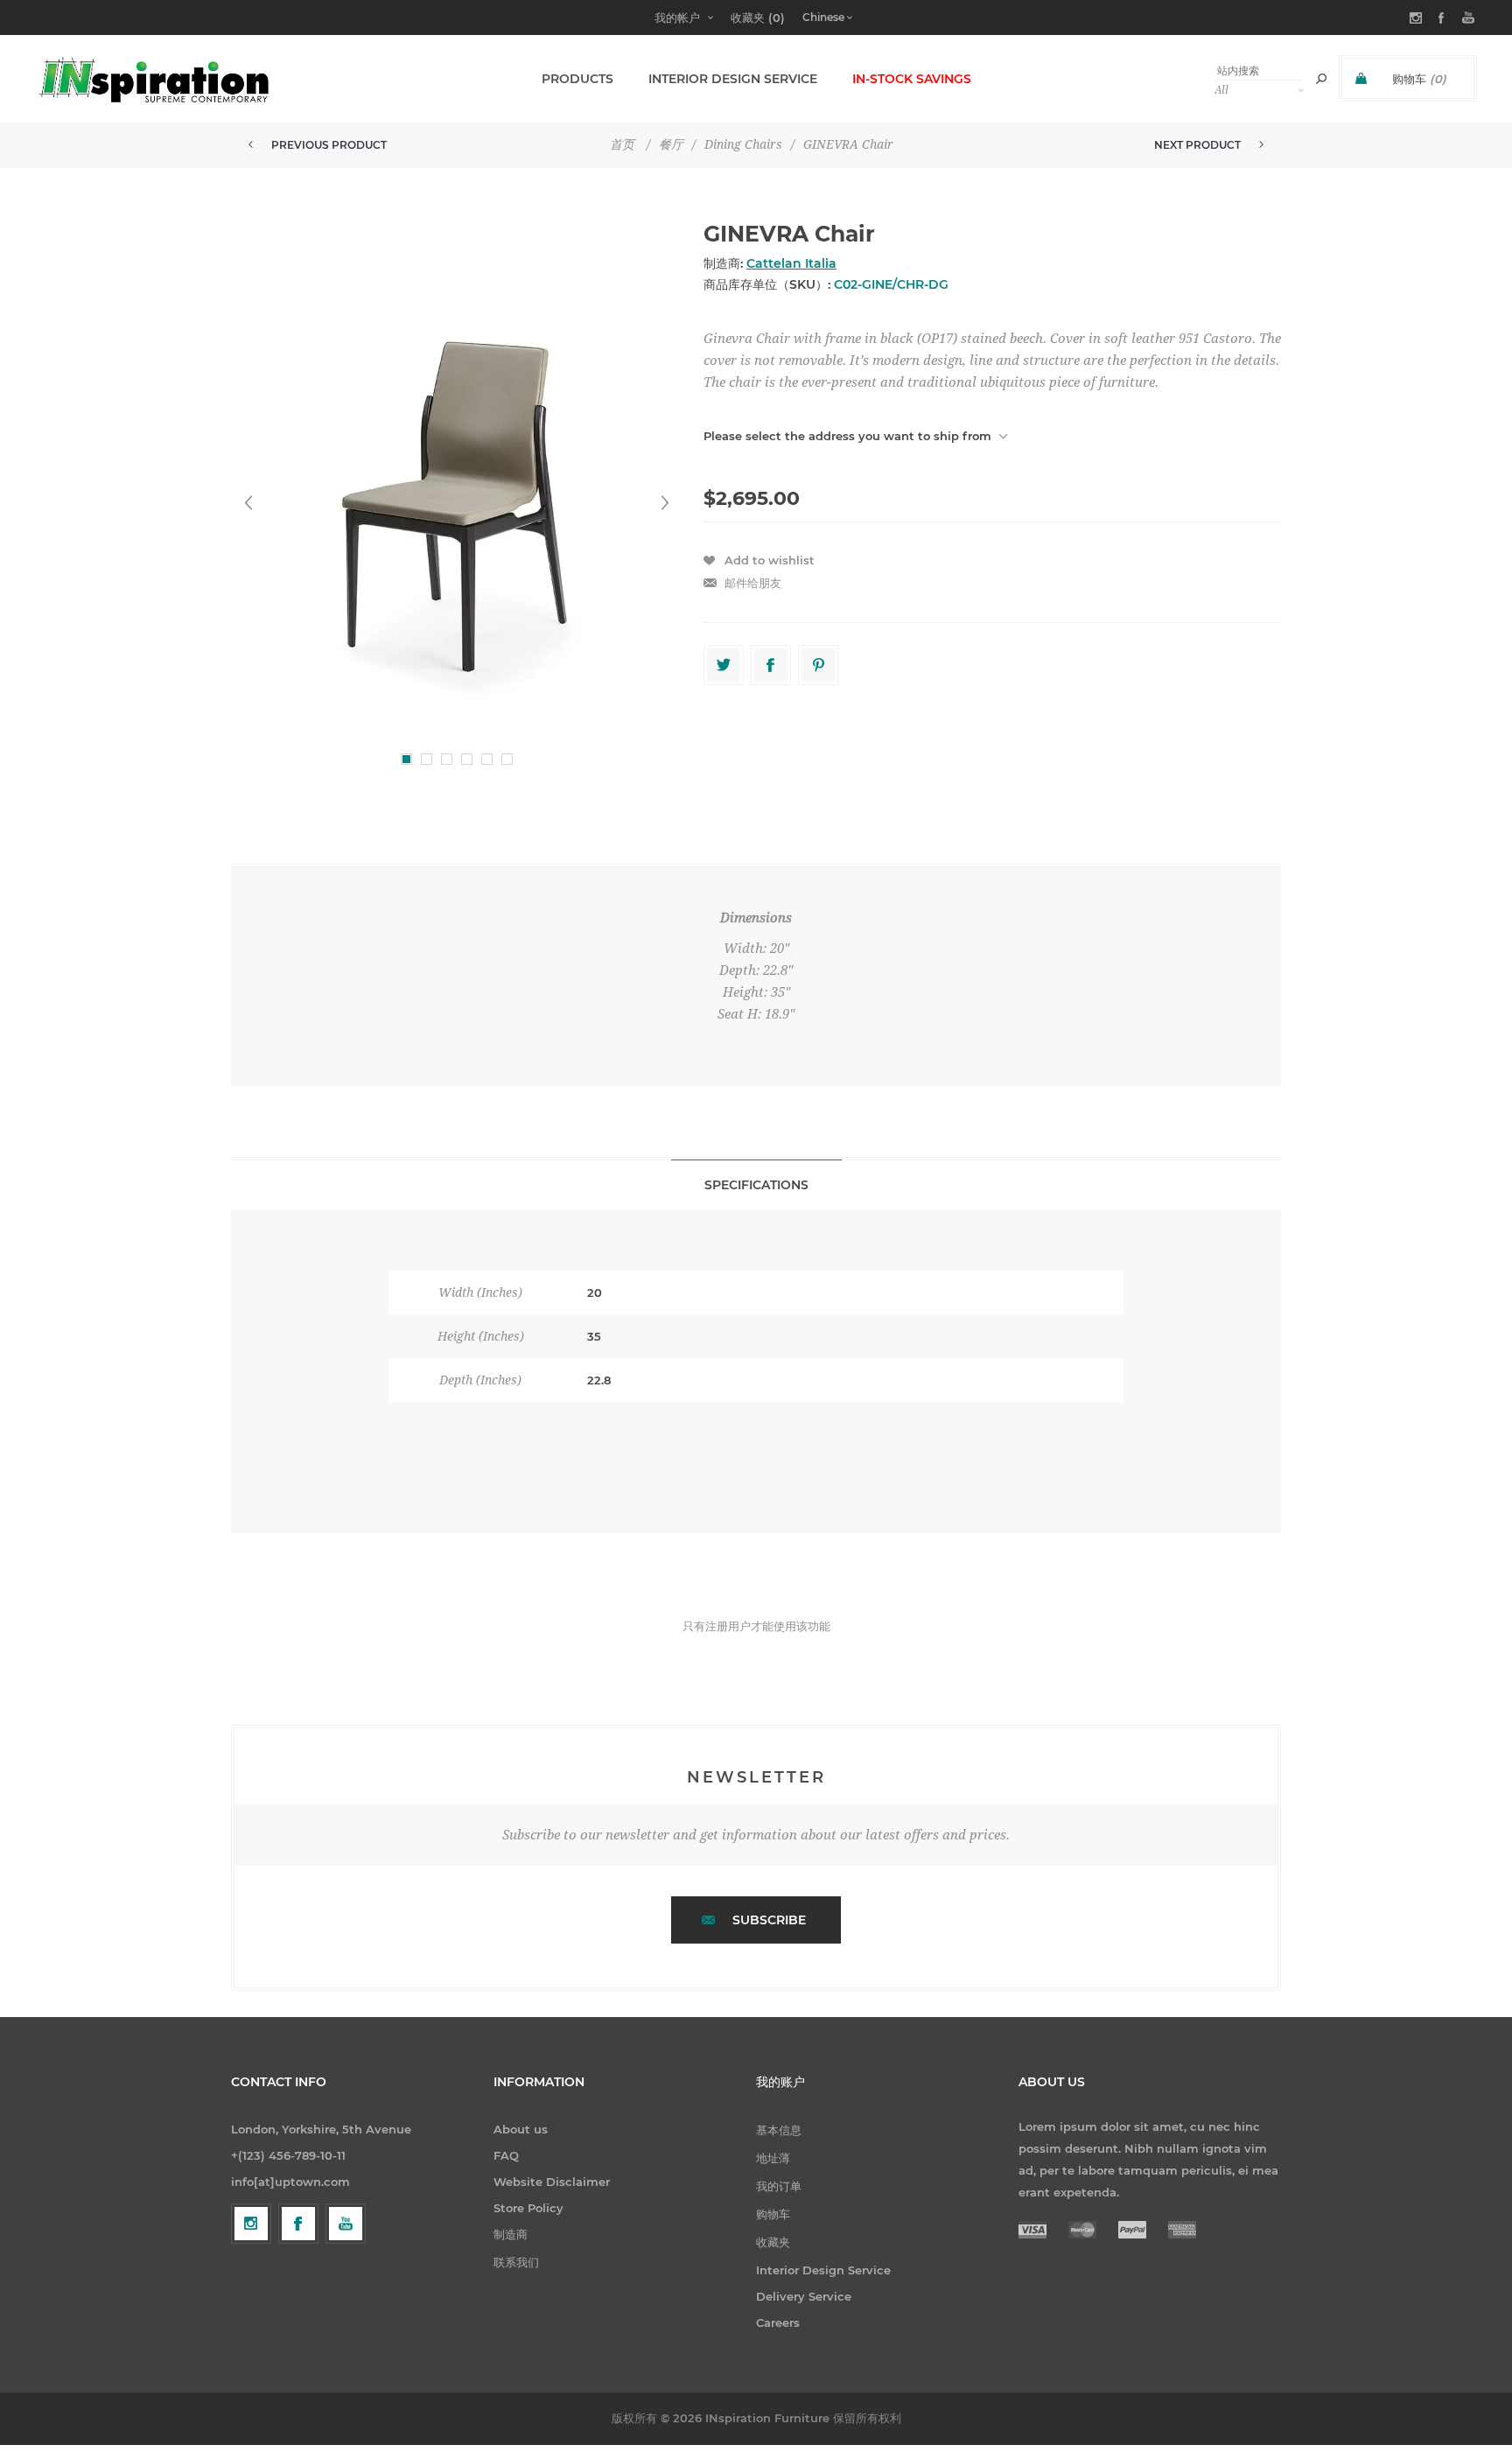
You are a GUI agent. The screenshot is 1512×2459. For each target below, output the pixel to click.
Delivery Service (804, 2296)
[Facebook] (298, 2224)
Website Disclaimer (552, 2182)
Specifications (756, 1185)
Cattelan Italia (791, 263)
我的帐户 (677, 18)
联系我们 (516, 2262)
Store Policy (528, 2208)
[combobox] (1259, 70)
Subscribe (769, 1920)
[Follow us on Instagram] (251, 2224)
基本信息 (779, 2130)
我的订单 (779, 2186)
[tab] (756, 1184)
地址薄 (773, 2158)
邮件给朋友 (753, 583)
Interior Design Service (823, 2270)
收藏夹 (773, 2242)
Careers (778, 2322)
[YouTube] (346, 2224)
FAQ (506, 2155)
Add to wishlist (770, 560)
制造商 (511, 2234)
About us (521, 2129)
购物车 (773, 2214)
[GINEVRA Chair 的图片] (457, 503)
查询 (1321, 79)
